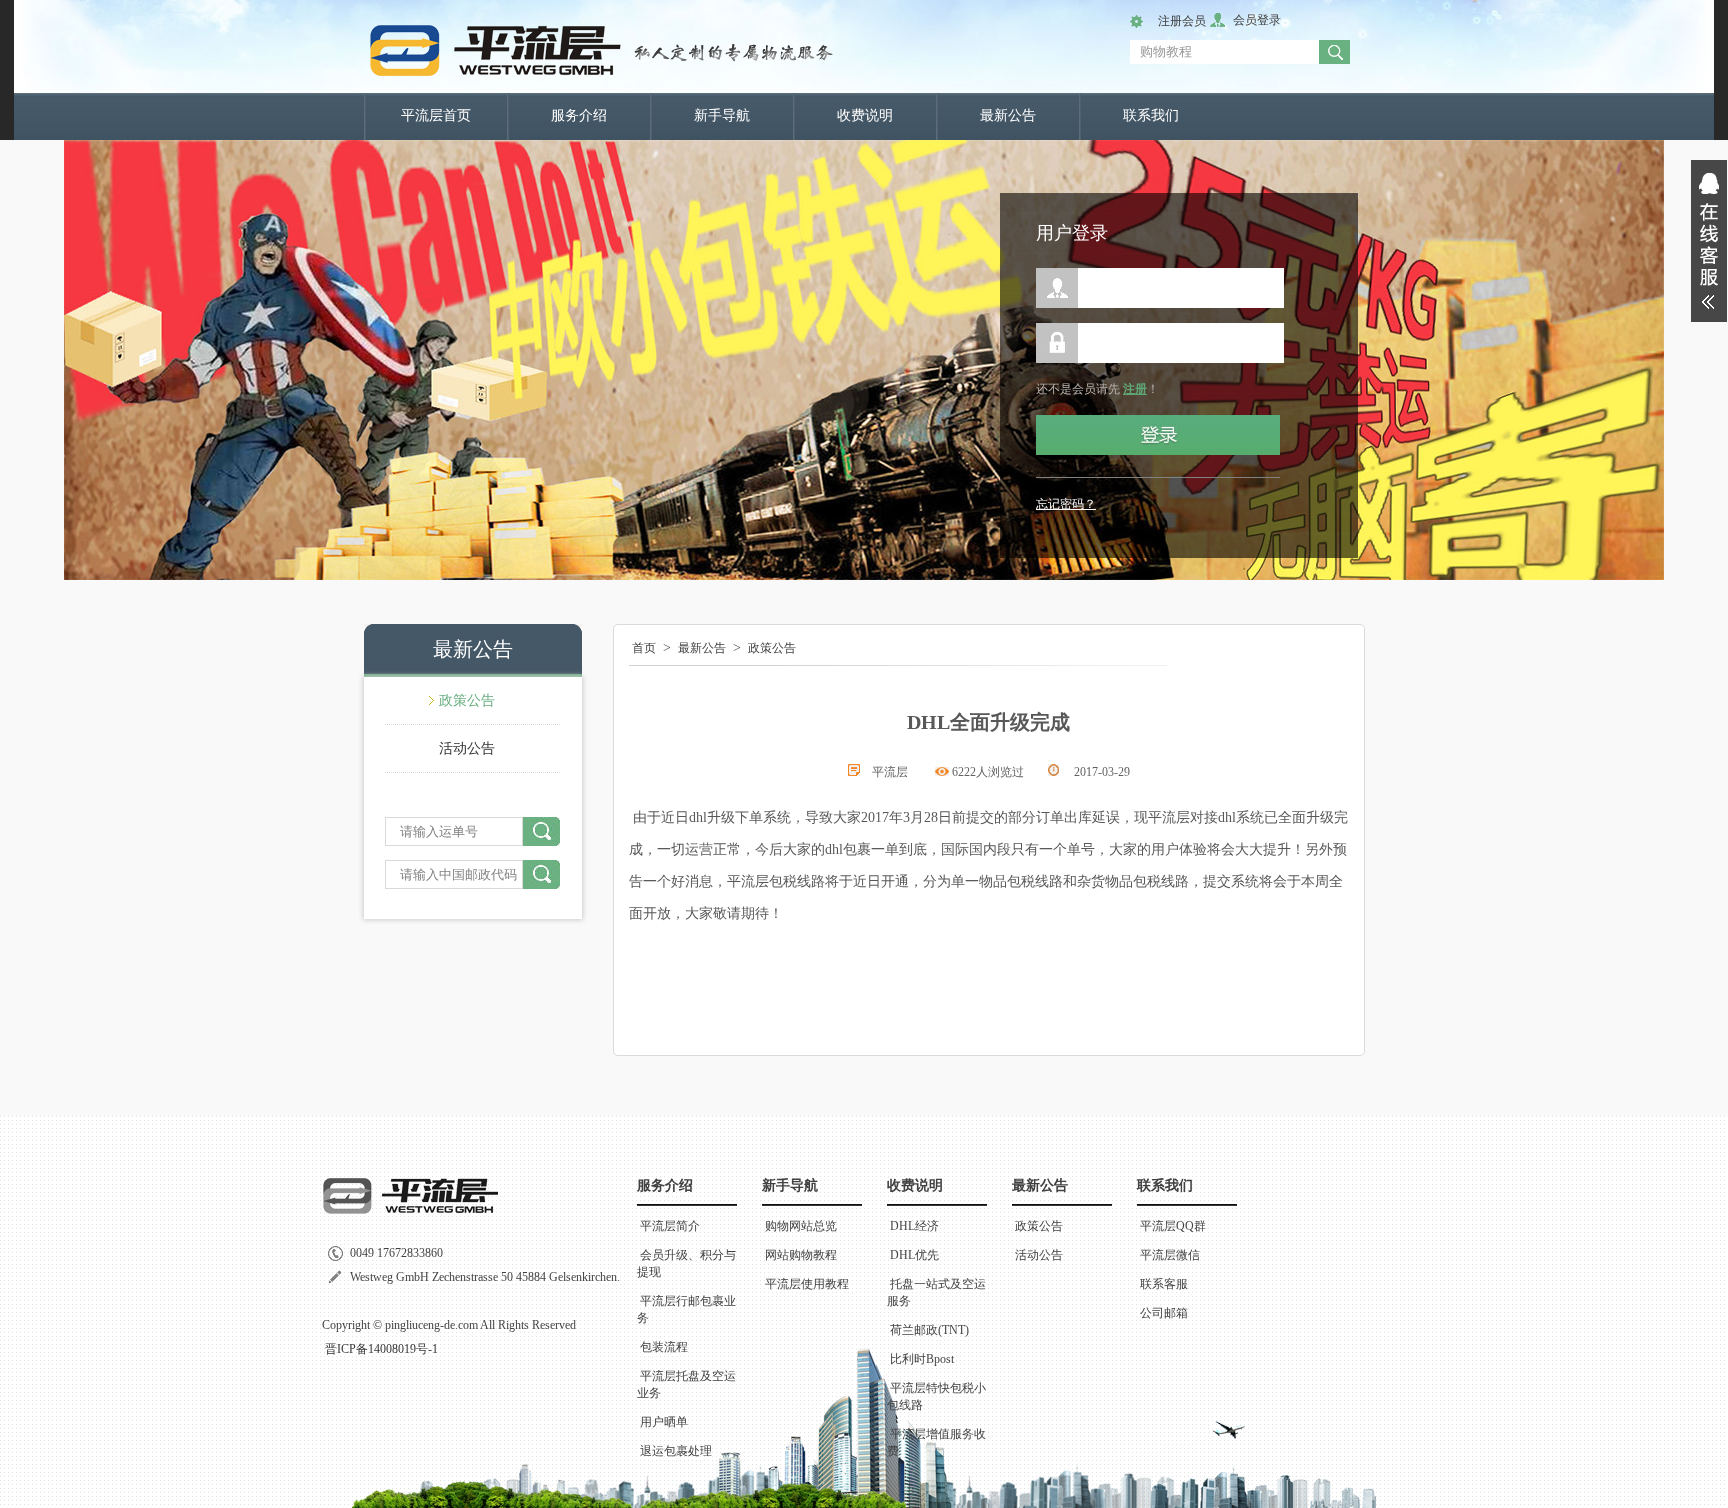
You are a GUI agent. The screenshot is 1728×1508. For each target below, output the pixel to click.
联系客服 (1164, 1284)
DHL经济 (914, 1226)
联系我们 (1151, 115)
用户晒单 (664, 1422)
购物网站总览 (801, 1226)
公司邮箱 (1164, 1313)
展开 (1709, 241)
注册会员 (1182, 21)
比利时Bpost (922, 1359)
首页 (644, 648)
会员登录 (1257, 20)
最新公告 (1008, 115)
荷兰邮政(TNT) (929, 1330)
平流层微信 (1170, 1255)
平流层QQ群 (1173, 1226)
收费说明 (865, 115)
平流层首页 (436, 115)
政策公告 (467, 700)
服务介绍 (579, 115)
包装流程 (664, 1347)
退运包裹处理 (676, 1451)
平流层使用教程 (807, 1284)
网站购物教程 (801, 1255)
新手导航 (722, 115)
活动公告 (467, 748)
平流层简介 (670, 1226)
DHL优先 (914, 1255)
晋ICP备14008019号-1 (381, 1349)
